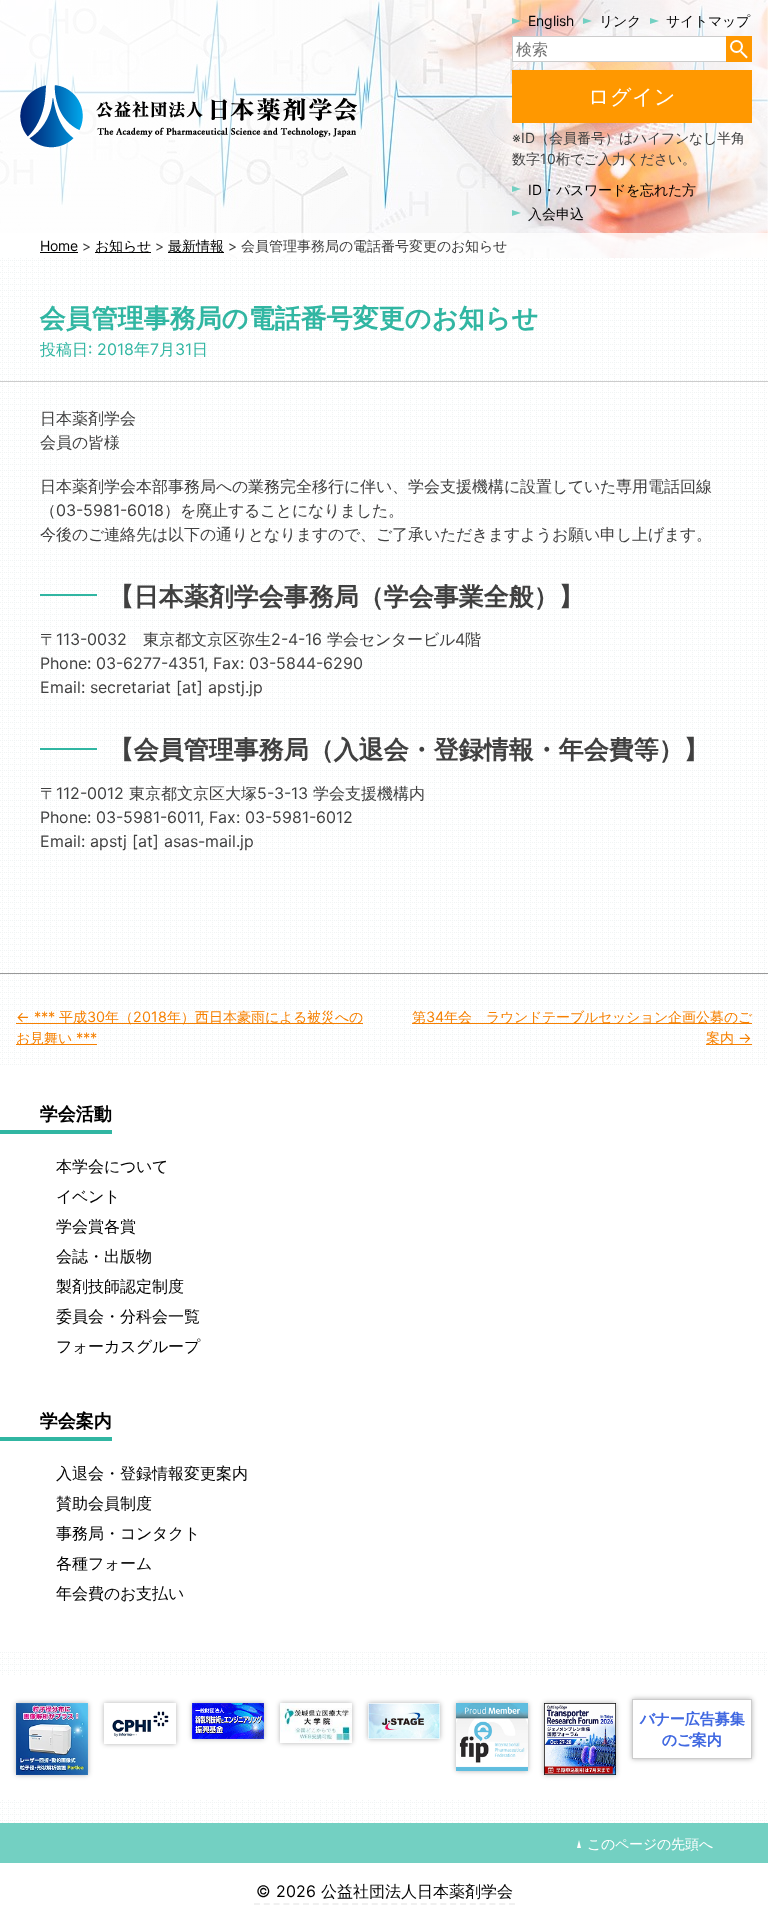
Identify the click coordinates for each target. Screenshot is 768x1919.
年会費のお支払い (120, 1593)
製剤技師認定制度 (120, 1286)
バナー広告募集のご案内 (692, 1729)
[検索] (739, 49)
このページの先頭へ (650, 1843)
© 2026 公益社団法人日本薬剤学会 (384, 1891)
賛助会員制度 (104, 1503)
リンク (620, 20)
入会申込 (556, 213)
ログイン (632, 96)
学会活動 (76, 1113)
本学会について (112, 1166)
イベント (88, 1196)
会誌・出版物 (104, 1256)
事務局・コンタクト (128, 1533)
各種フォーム (104, 1563)
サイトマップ (708, 20)
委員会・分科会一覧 (128, 1316)
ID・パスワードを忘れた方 (612, 189)
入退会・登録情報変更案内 (152, 1473)
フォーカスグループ (128, 1346)
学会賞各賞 (96, 1226)
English (551, 20)
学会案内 (76, 1420)
